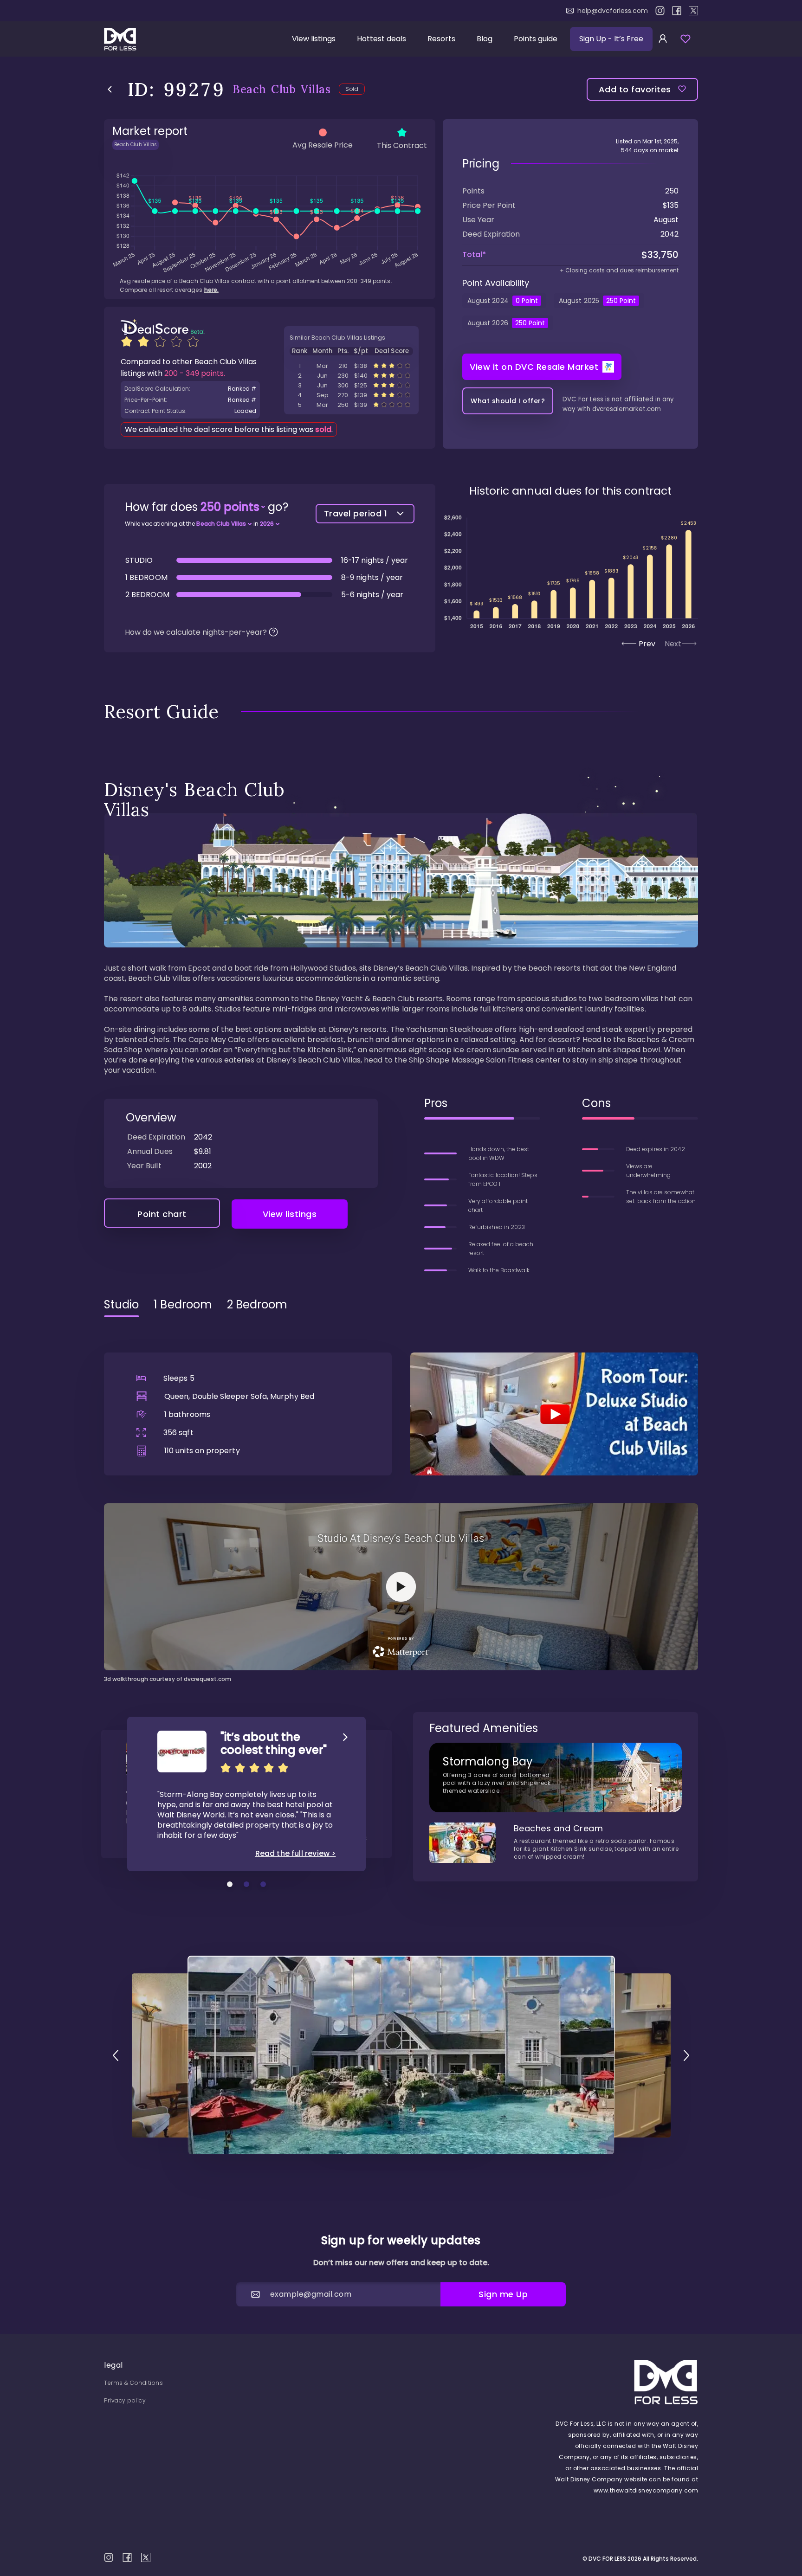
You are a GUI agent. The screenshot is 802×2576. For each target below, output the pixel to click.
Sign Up (611, 39)
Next (673, 644)
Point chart (162, 1214)
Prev (647, 644)
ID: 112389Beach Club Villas (351, 385)
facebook (677, 11)
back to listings (110, 89)
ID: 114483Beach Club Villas (351, 376)
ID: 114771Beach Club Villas (351, 395)
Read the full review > (296, 1854)
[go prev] (116, 2055)
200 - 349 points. (195, 373)
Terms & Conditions (133, 2383)
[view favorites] (686, 39)
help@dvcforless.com (613, 11)
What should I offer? (508, 401)
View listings (314, 39)
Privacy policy (125, 2400)
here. (211, 290)
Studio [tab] (121, 1305)
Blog (485, 39)
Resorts (441, 39)
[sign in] (663, 39)
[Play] (554, 1414)
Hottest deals (382, 39)
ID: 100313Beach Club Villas (351, 405)
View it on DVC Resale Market (534, 367)
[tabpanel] (401, 1504)
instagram (660, 11)
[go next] (686, 2055)
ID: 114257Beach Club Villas (351, 366)
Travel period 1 (356, 513)
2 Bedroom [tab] (257, 1305)
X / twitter (693, 11)
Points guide (536, 39)
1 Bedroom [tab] (183, 1305)
